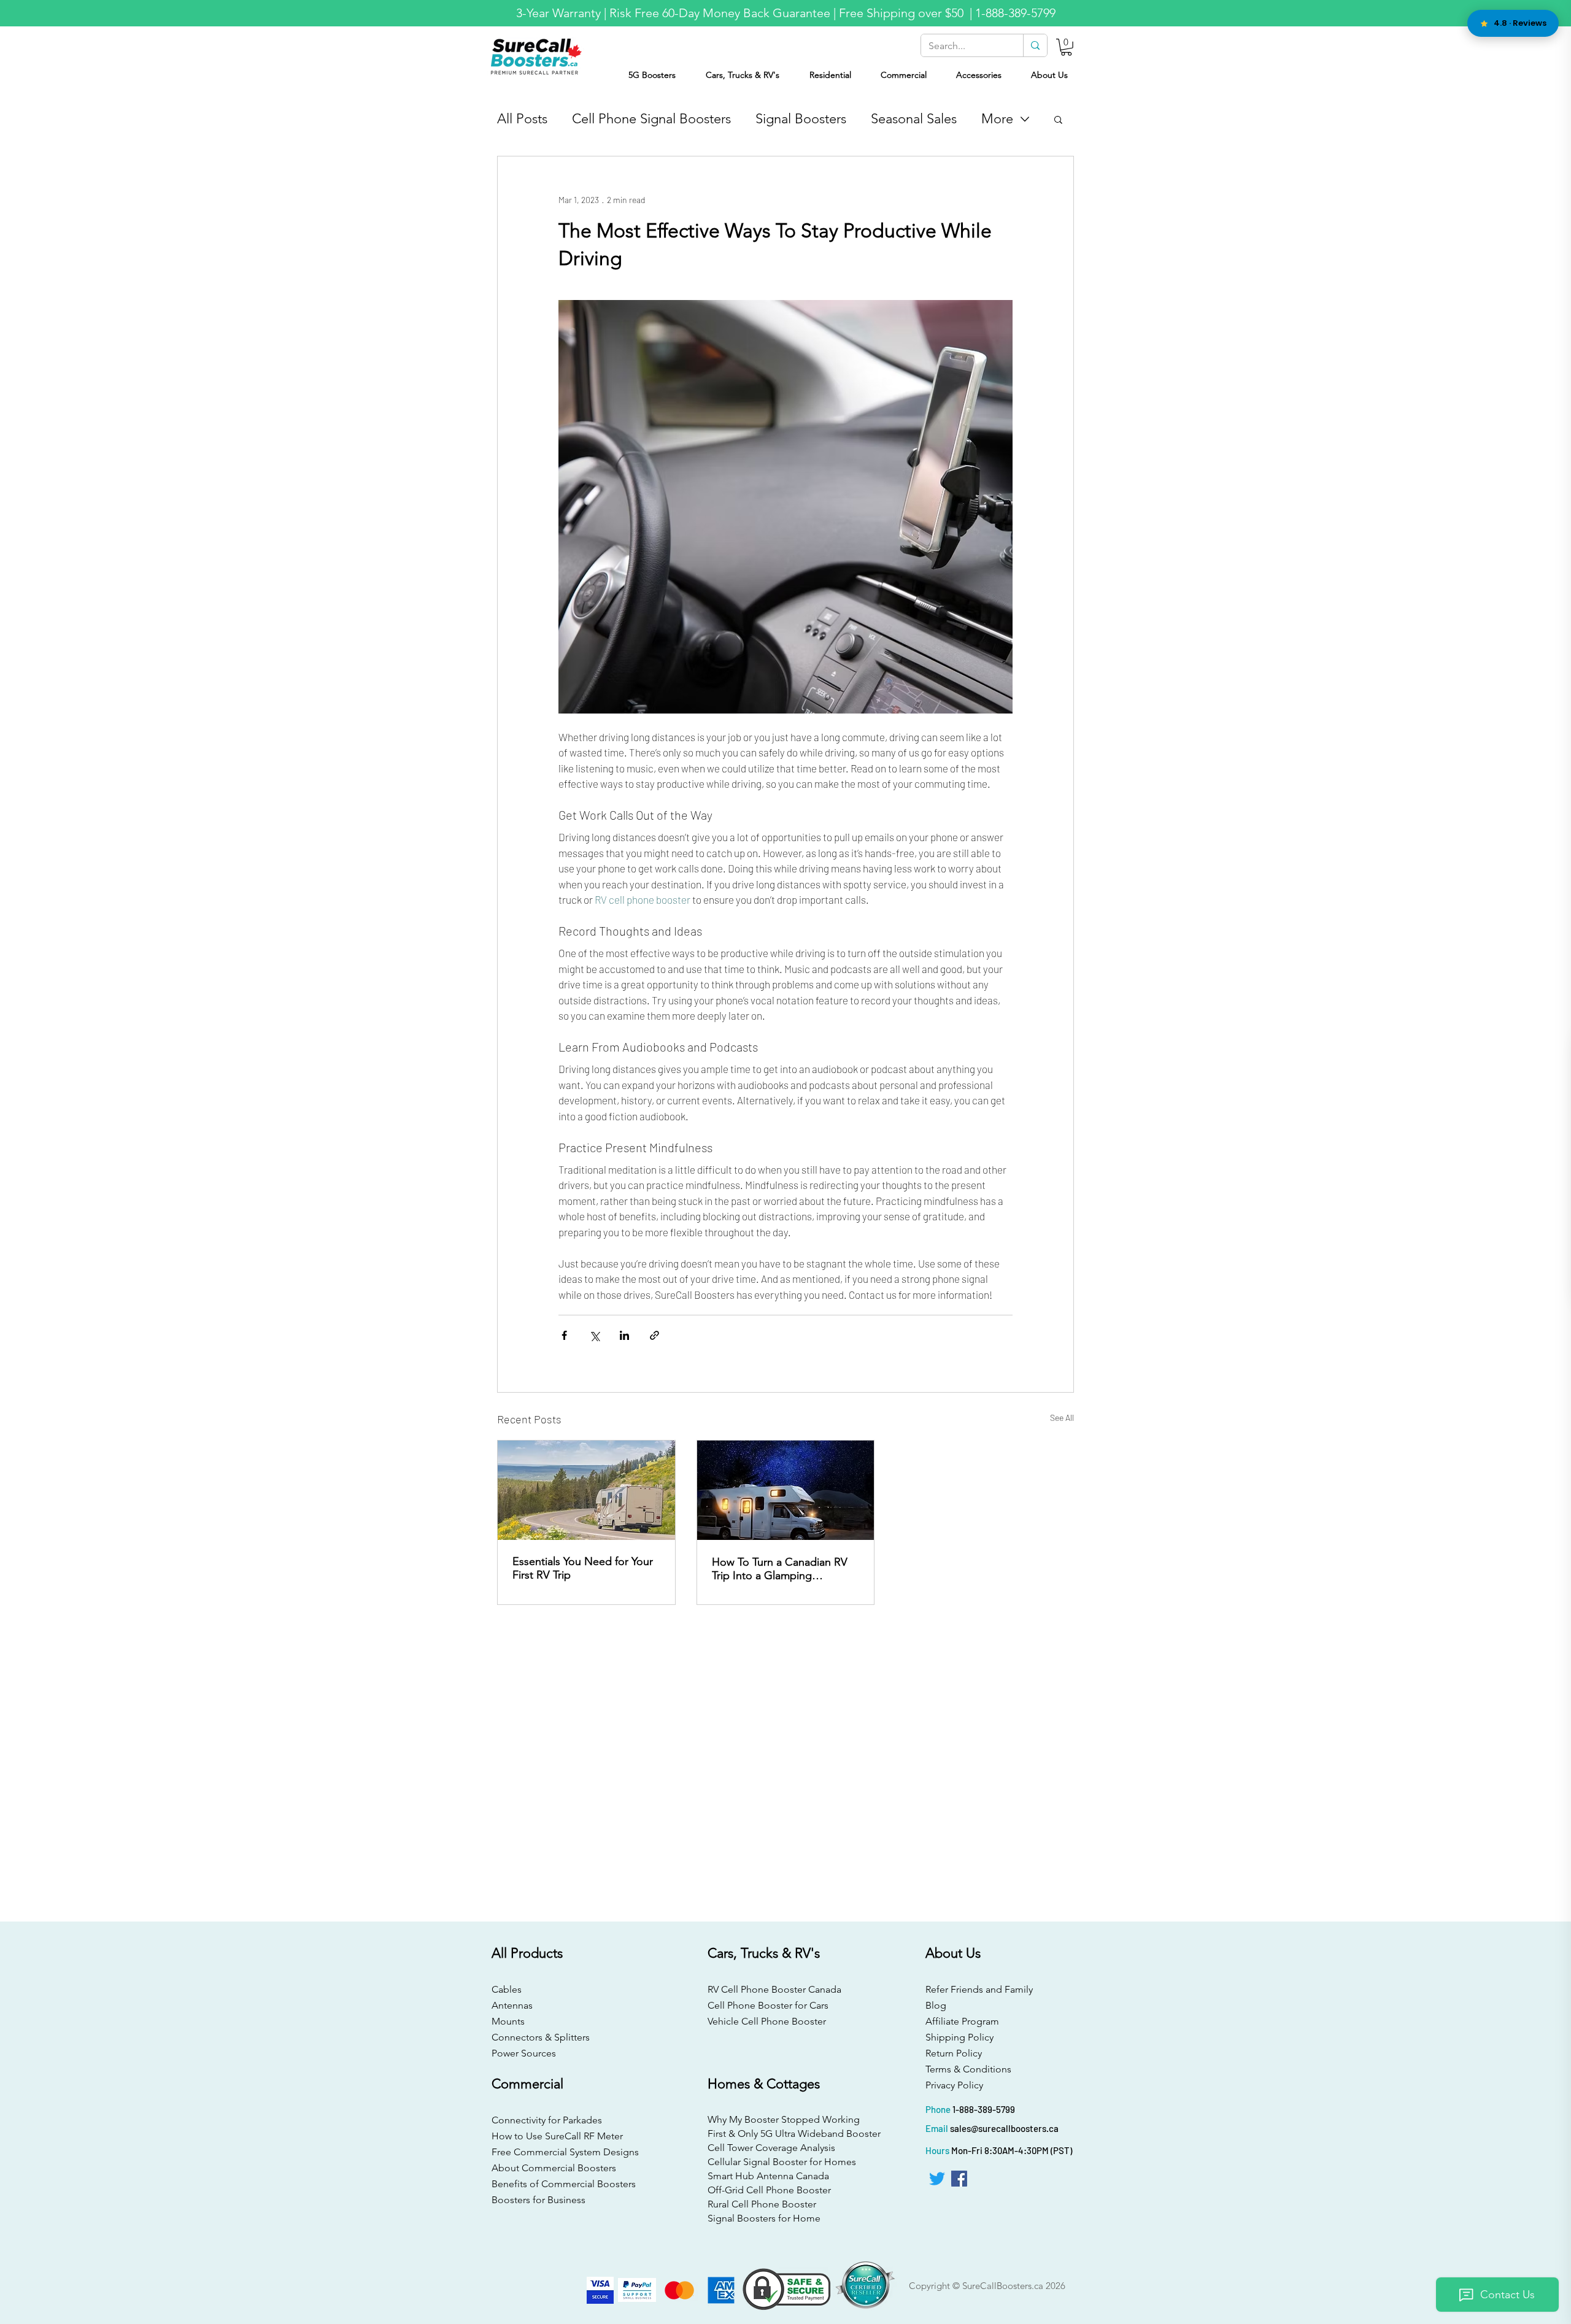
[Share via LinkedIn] (624, 1335)
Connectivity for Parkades (547, 2120)
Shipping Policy (959, 2037)
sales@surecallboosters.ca (1004, 2128)
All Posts (522, 119)
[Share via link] (654, 1335)
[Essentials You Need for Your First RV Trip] (586, 1490)
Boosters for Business (538, 2200)
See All (1062, 1418)
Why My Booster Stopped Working (784, 2119)
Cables (507, 1989)
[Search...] (1035, 45)
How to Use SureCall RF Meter (557, 2136)
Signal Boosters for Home (764, 2218)
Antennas (512, 2005)
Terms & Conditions (968, 2069)
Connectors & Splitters (541, 2037)
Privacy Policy (954, 2085)
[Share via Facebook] (564, 1335)
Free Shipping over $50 (903, 13)
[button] (1066, 47)
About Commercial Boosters (554, 2168)
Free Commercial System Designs (565, 2152)
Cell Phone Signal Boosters (651, 119)
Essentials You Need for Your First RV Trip (583, 1568)
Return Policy (954, 2053)
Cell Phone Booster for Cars (768, 2005)
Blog (936, 2005)
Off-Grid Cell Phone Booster (769, 2190)
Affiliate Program (962, 2021)
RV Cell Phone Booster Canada (772, 1989)
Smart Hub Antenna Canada (768, 2176)
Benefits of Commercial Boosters (564, 2184)
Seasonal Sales (914, 119)
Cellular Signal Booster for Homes (782, 2162)
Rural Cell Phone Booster (762, 2204)
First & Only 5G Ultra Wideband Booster (784, 2134)
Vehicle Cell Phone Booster (767, 2021)
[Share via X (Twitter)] (594, 1335)
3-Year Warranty (558, 13)
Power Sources (524, 2053)
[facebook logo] (959, 2179)
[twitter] (937, 2179)
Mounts (508, 2021)
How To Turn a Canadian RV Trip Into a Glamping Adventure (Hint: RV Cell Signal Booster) (780, 1569)
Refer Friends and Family (979, 1989)
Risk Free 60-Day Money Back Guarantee (720, 13)
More (997, 119)
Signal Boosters (801, 119)
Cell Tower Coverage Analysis (771, 2148)
